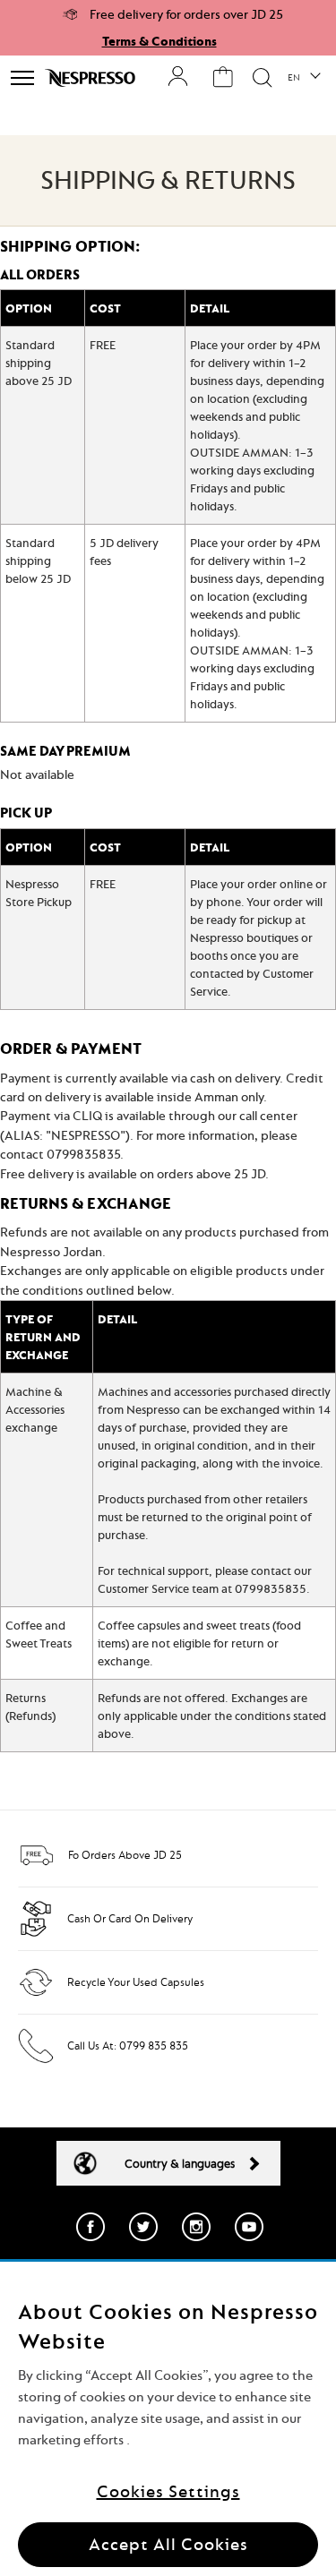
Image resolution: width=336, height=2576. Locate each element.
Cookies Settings (168, 2491)
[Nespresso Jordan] (92, 78)
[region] (168, 2419)
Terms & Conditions (159, 41)
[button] (303, 78)
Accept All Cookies (168, 2544)
